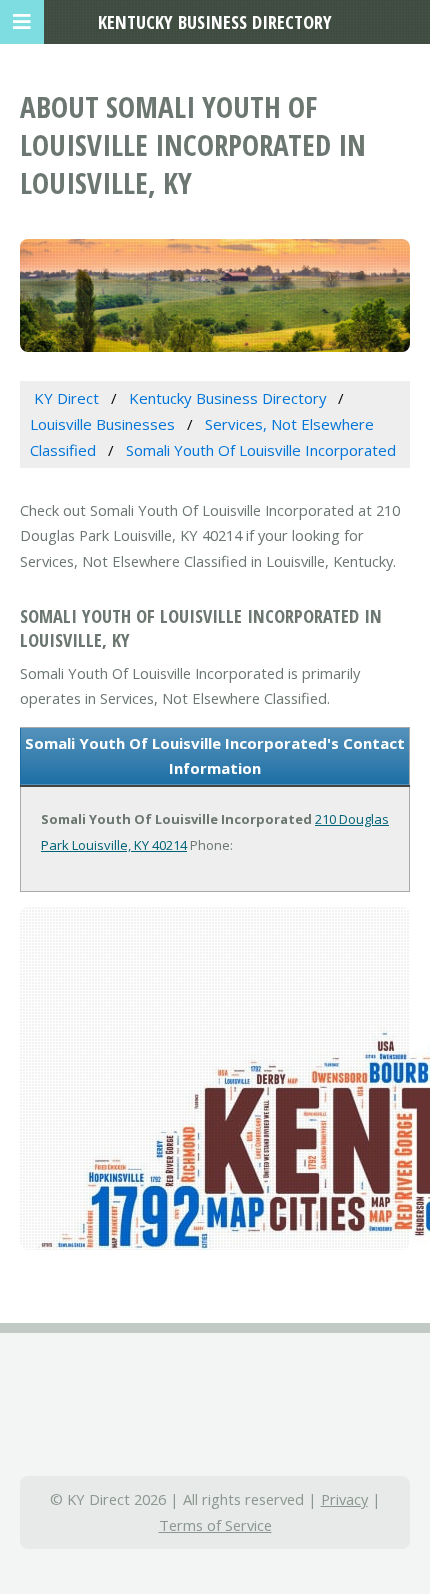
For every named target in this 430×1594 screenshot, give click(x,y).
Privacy (344, 1499)
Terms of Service (215, 1525)
